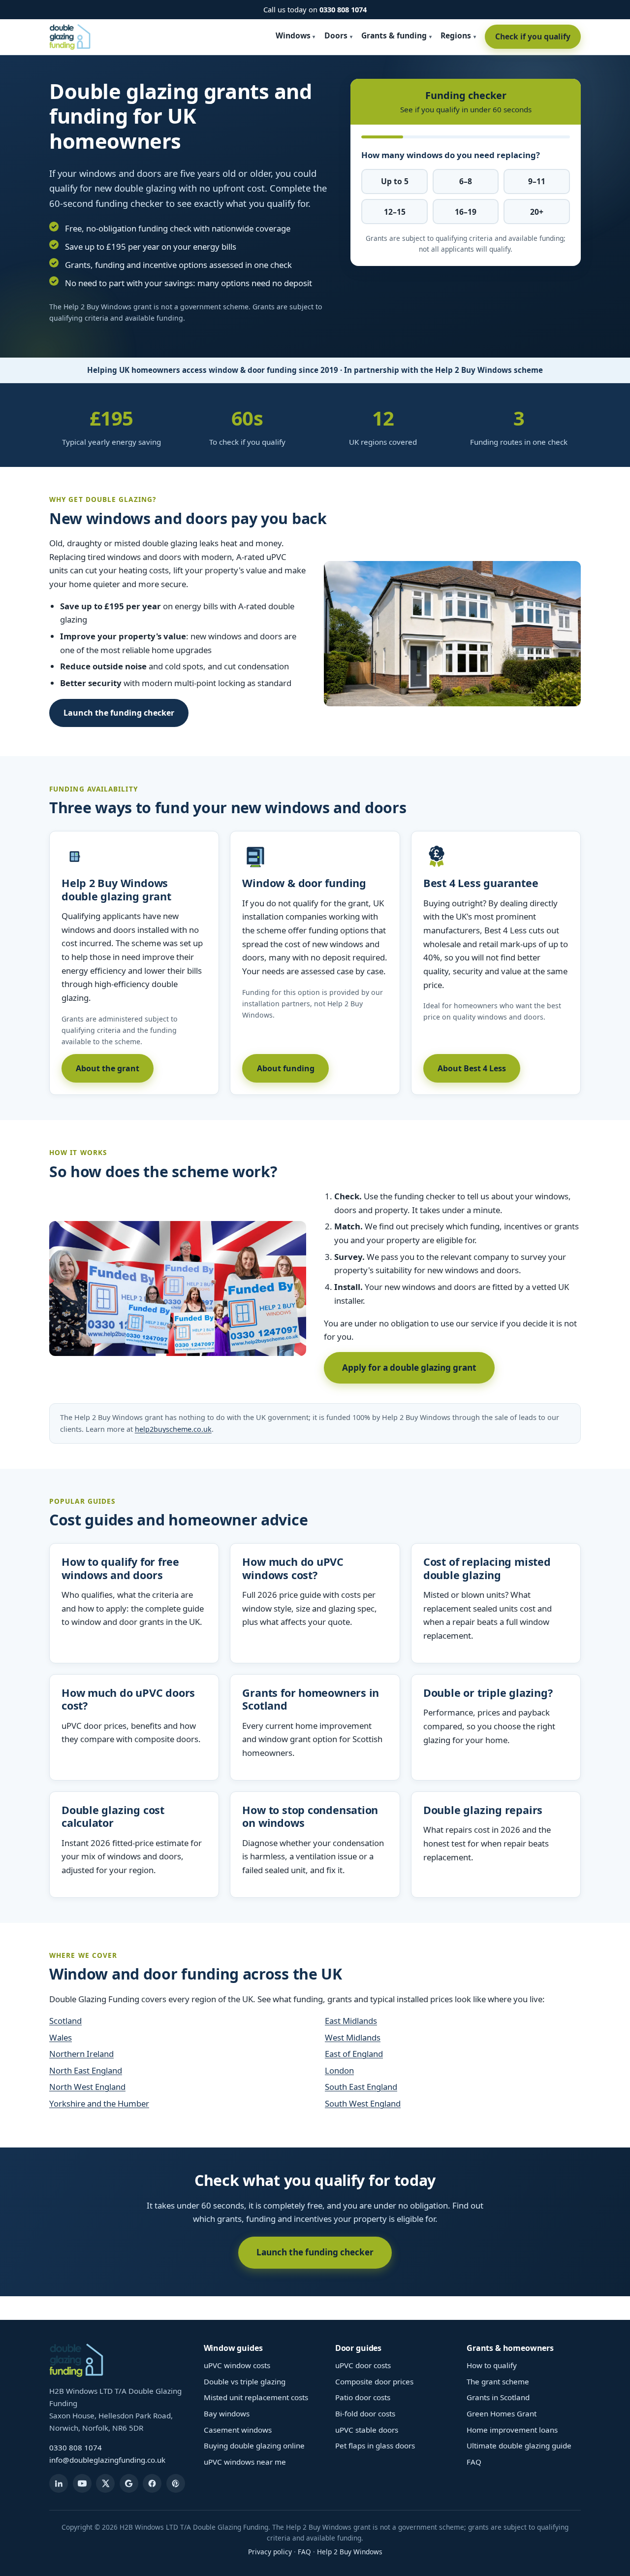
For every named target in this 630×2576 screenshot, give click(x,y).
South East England (361, 2087)
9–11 (537, 181)
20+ (537, 212)
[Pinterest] (176, 2483)
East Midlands (351, 2021)
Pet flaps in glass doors (375, 2445)
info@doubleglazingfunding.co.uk (107, 2460)
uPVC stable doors (367, 2430)
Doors (336, 35)
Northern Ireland (81, 2054)
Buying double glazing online (254, 2445)
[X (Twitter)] (105, 2483)
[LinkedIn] (59, 2483)
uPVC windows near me (245, 2462)
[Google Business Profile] (129, 2483)
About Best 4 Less (472, 1068)
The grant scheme (498, 2381)
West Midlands (353, 2037)
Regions (456, 35)
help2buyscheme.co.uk (173, 1429)
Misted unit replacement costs (256, 2397)
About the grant (108, 1068)
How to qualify (492, 2365)
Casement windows (238, 2430)
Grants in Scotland (498, 2397)
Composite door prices (374, 2381)
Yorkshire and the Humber (99, 2103)
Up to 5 (395, 181)
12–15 (395, 212)
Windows (293, 35)
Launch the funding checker (119, 713)
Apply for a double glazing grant (409, 1368)
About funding (286, 1068)
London (339, 2070)
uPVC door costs (363, 2365)
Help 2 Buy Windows (350, 2552)
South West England (363, 2103)
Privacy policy (270, 2552)
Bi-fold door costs (365, 2413)
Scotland (65, 2021)
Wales (61, 2037)
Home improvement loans (512, 2430)
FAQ (474, 2462)
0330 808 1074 (343, 9)
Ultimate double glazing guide (519, 2445)
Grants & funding (394, 35)
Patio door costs (363, 2397)
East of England (354, 2054)
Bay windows (227, 2413)
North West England (87, 2087)
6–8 (466, 181)
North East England (86, 2070)
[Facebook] (152, 2483)
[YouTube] (82, 2483)
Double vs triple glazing (245, 2381)
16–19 (466, 212)
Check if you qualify (533, 36)
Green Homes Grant (502, 2413)
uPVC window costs (237, 2365)
